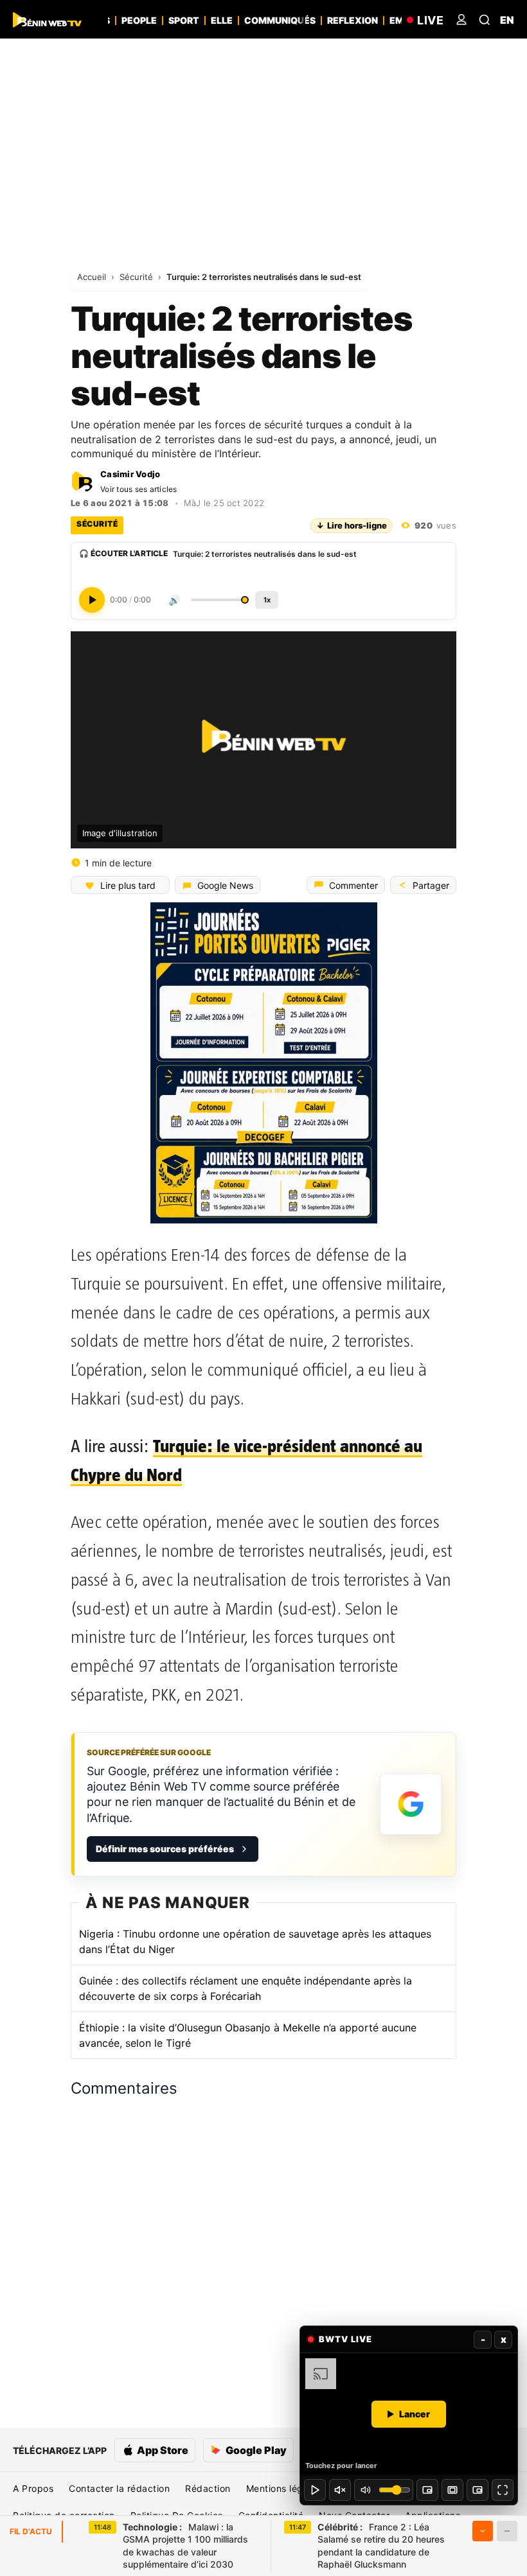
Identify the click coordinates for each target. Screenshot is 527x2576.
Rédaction (208, 2488)
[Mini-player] (427, 2490)
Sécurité (138, 277)
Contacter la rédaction (119, 2488)
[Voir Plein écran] (503, 2490)
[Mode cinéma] (452, 2490)
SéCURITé (97, 524)
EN (507, 20)
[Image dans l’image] (478, 2490)
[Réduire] (507, 2531)
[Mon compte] (461, 20)
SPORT (184, 21)
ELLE (222, 21)
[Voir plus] (483, 2531)
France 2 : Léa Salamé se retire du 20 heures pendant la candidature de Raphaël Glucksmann (381, 2546)
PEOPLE (139, 21)
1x (267, 600)
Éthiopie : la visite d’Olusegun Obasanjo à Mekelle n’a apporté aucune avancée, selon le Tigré (248, 2035)
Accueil (93, 277)
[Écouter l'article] (92, 600)
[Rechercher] (485, 20)
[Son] (340, 2490)
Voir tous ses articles (139, 489)
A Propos (33, 2488)
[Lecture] (315, 2490)
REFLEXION (353, 21)
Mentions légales (284, 2488)
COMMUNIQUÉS (280, 21)
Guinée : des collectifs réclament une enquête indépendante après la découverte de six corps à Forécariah (246, 1988)
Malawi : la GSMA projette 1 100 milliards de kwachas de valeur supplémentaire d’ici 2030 (185, 2546)
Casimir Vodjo (130, 474)
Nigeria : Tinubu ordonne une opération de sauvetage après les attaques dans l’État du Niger (255, 1941)
